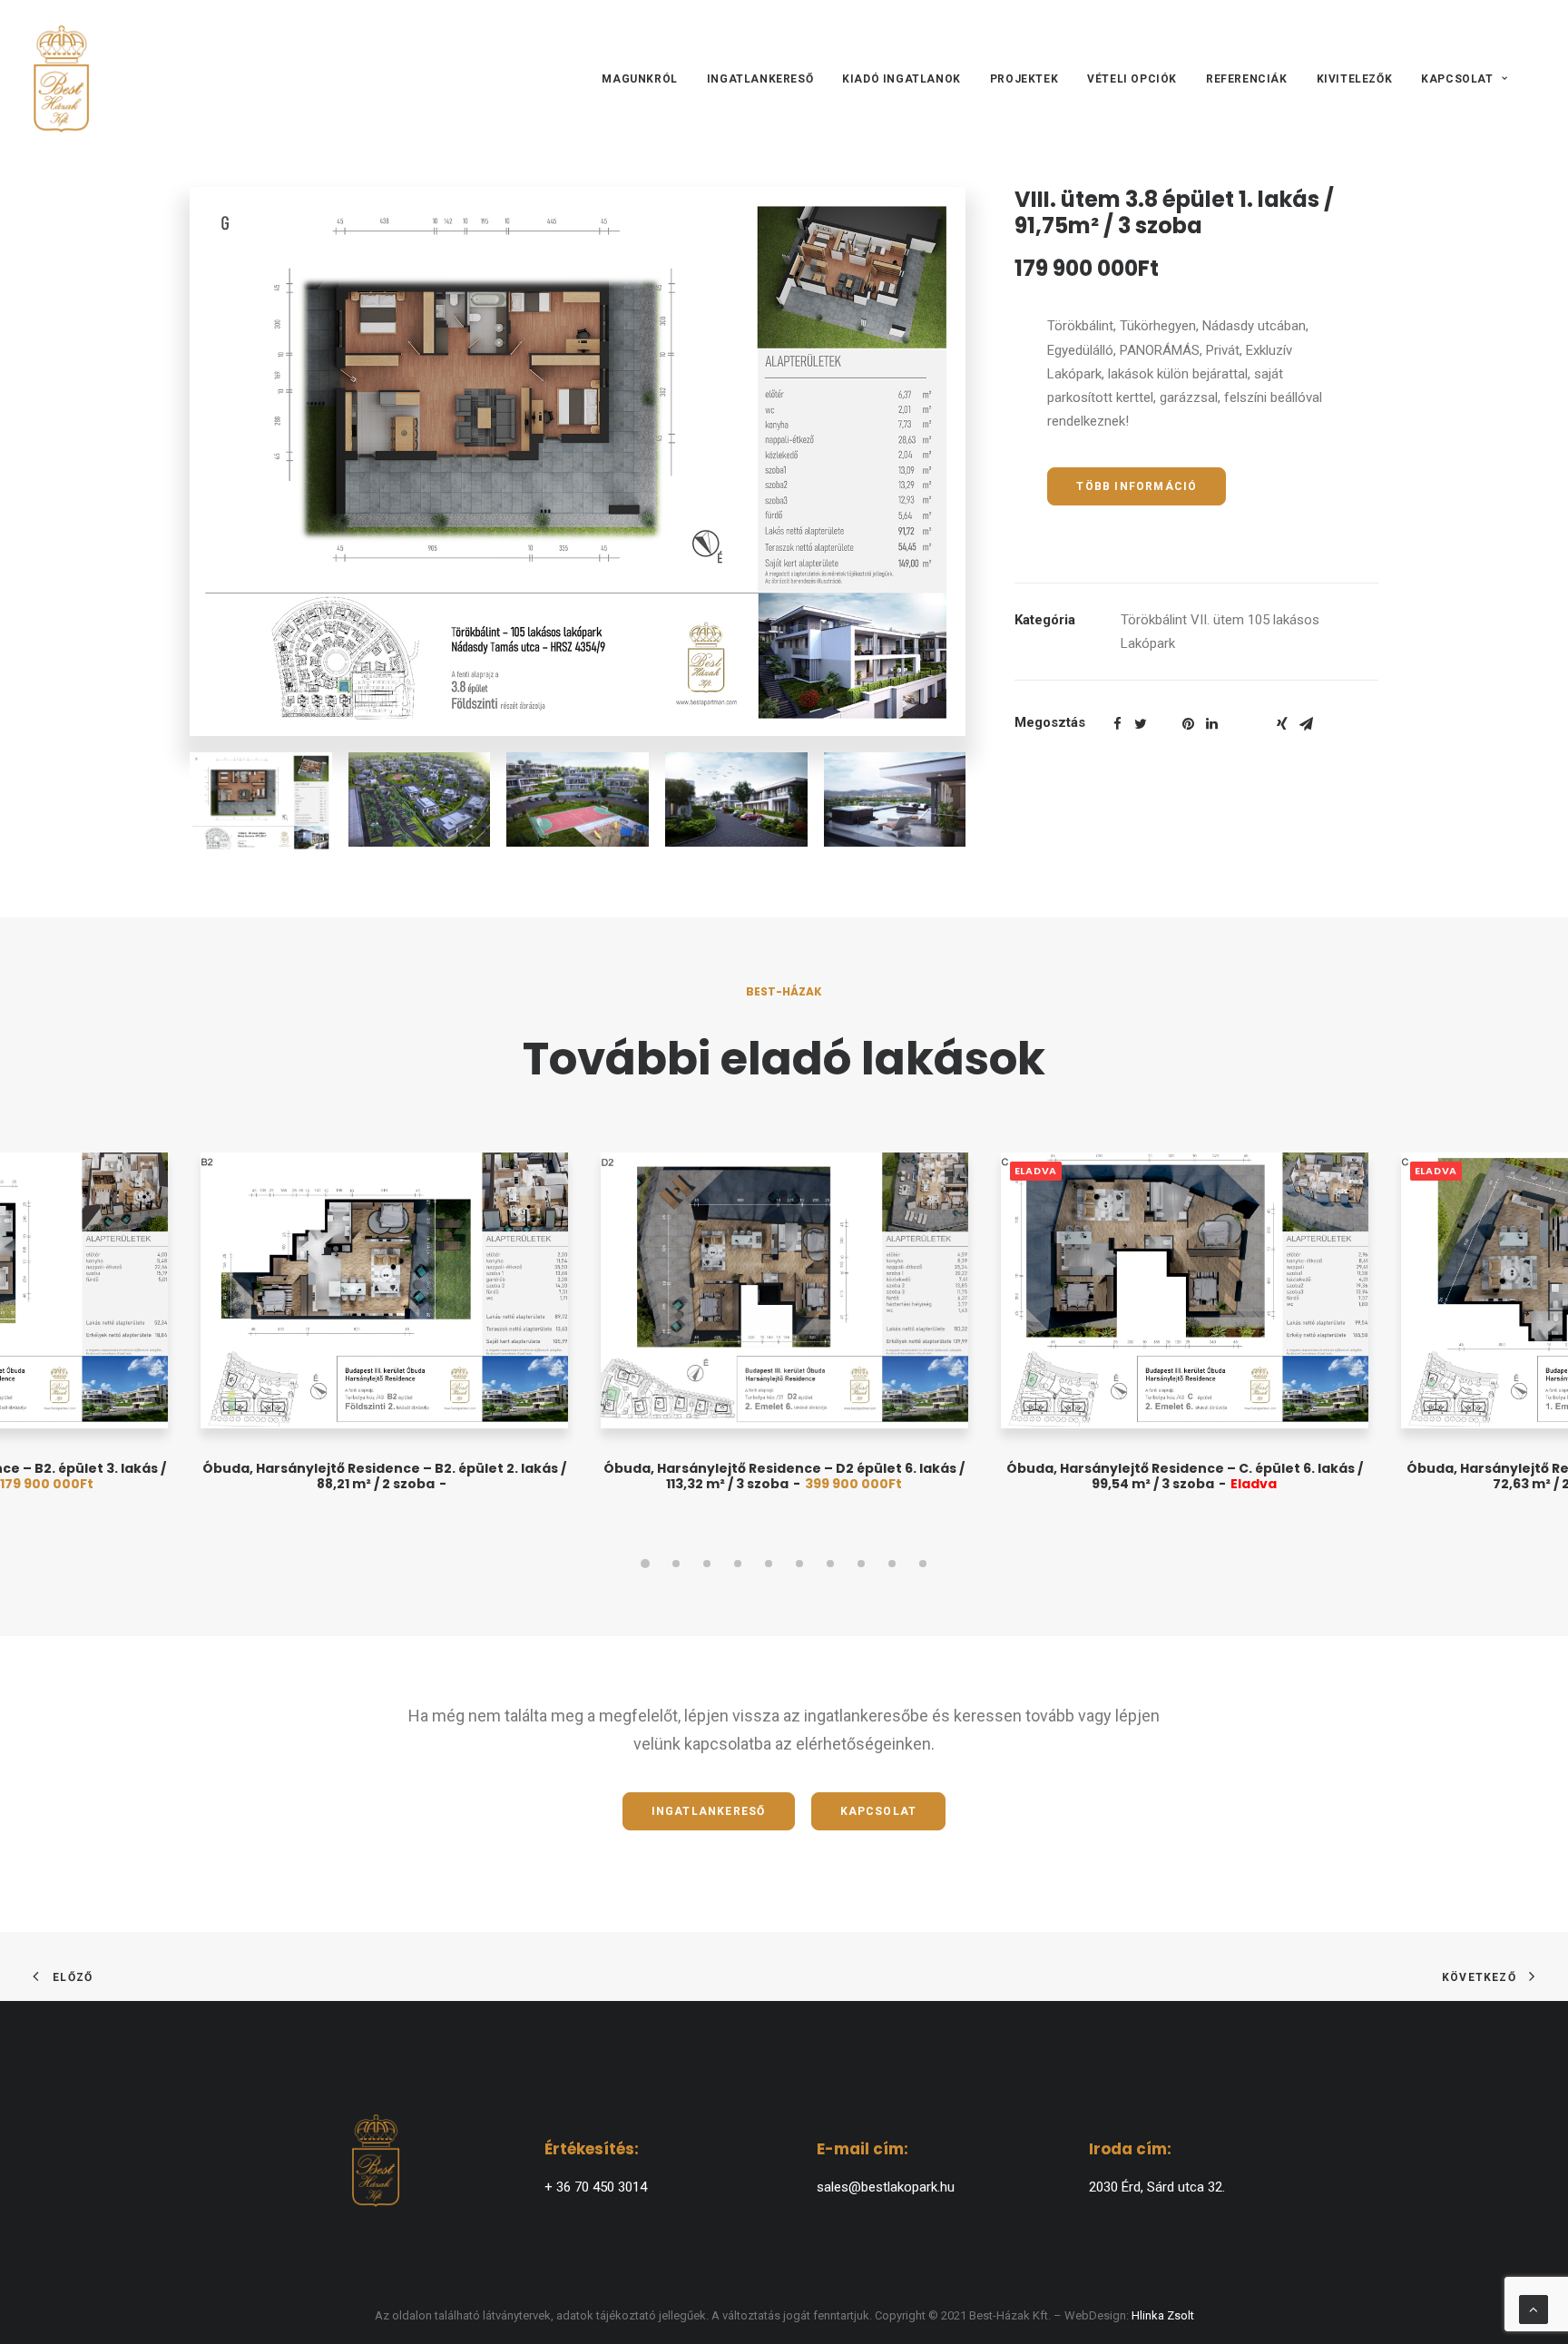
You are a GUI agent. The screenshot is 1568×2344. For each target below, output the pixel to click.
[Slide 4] (738, 1564)
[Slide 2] (676, 1564)
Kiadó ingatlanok (902, 79)
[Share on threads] (1164, 719)
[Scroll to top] (1534, 2309)
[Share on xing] (1282, 724)
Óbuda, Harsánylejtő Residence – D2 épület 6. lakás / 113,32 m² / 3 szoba (784, 1476)
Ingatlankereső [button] (709, 1811)
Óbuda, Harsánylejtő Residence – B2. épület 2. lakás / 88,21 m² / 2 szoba (384, 1476)
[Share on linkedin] (1211, 724)
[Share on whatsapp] (1235, 719)
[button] (578, 461)
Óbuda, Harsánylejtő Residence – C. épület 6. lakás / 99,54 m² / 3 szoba (1185, 1476)
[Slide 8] (861, 1564)
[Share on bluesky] (1259, 719)
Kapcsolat (1457, 79)
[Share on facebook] (1117, 724)
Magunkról (639, 79)
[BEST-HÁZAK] (61, 79)
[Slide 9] (892, 1564)
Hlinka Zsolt (1163, 2315)
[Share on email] (1306, 724)
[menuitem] (646, 79)
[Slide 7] (830, 1564)
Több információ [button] (1137, 486)
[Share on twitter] (1141, 724)
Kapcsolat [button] (879, 1811)
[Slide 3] (707, 1564)
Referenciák (1247, 79)
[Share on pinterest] (1188, 724)
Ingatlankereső (760, 79)
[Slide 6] (799, 1564)
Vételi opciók (1132, 79)
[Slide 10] (923, 1564)
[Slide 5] (769, 1564)
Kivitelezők (1355, 79)
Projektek (1024, 79)
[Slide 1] (645, 1564)
